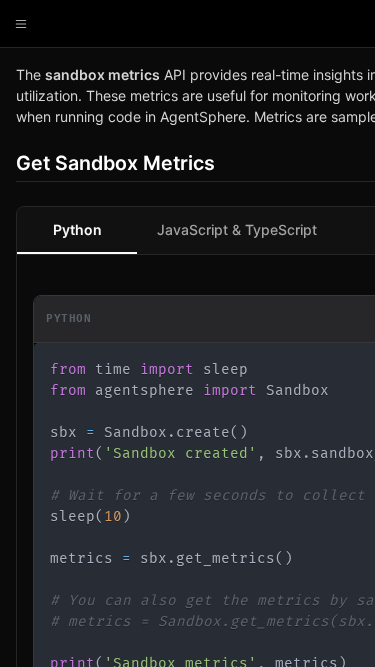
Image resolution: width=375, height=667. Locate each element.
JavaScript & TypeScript (237, 229)
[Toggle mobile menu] (21, 24)
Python (77, 229)
